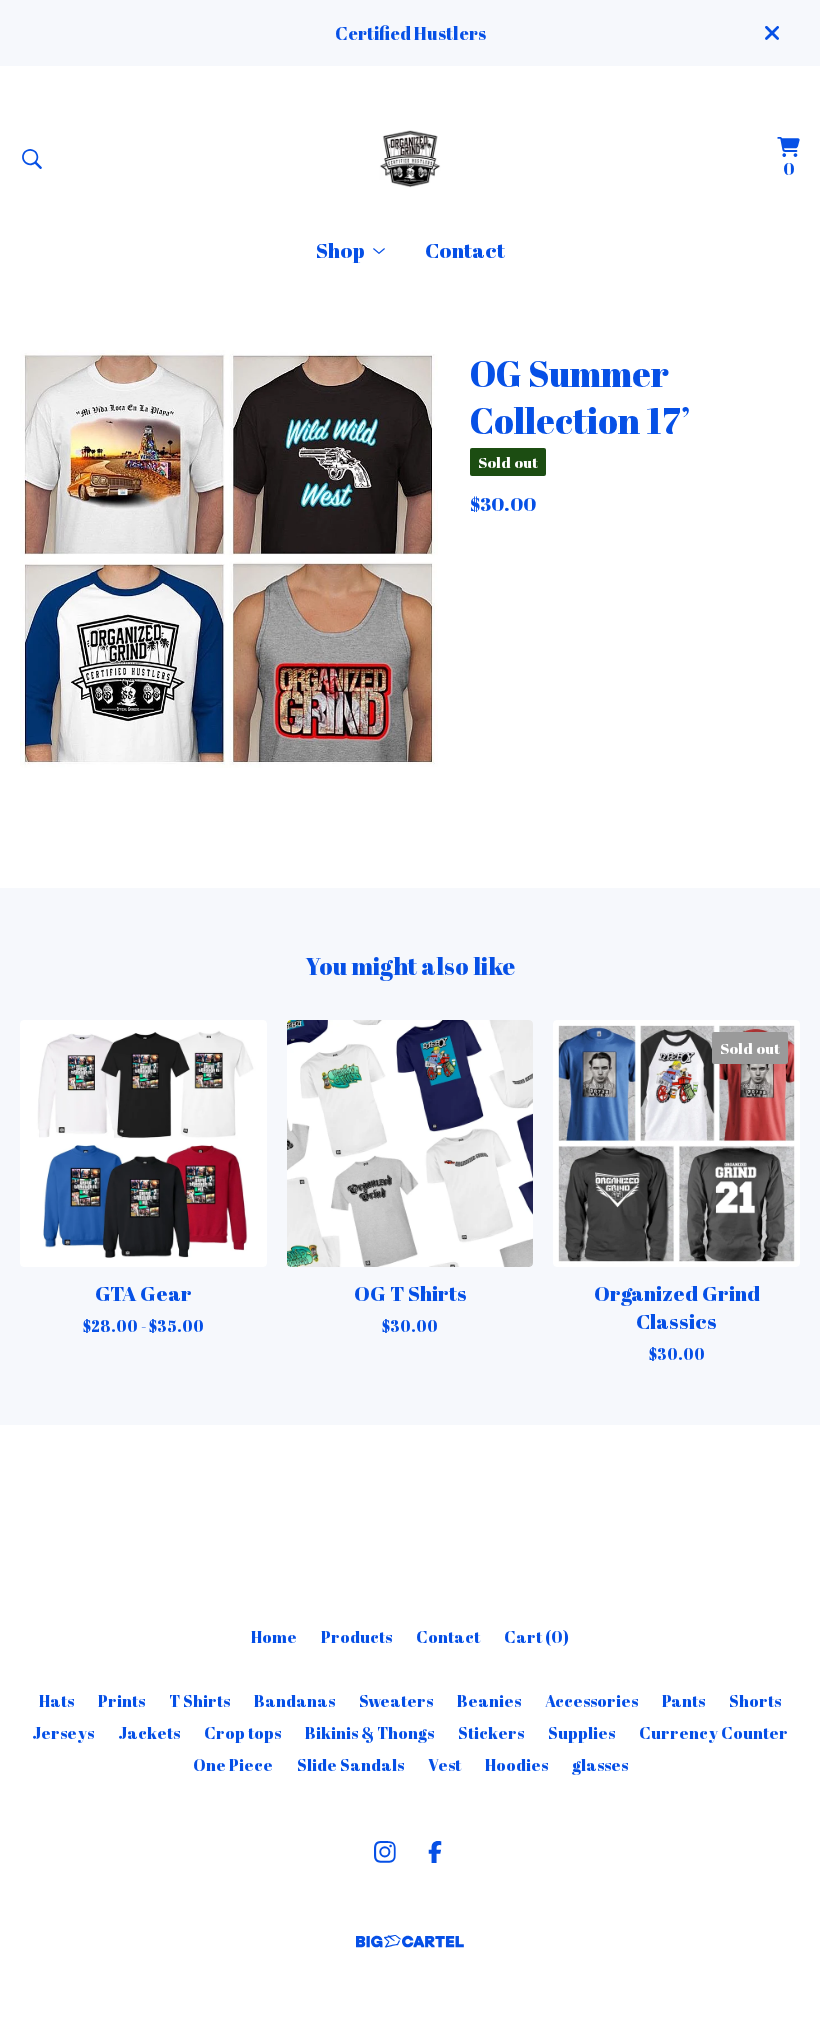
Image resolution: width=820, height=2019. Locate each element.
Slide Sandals (350, 1765)
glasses (600, 1765)
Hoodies (516, 1765)
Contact (465, 250)
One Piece (233, 1765)
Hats (56, 1701)
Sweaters (396, 1701)
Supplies (581, 1733)
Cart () (536, 1637)
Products (356, 1637)
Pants (683, 1701)
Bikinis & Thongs (369, 1733)
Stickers (491, 1733)
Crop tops (242, 1733)
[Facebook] (435, 1852)
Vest (444, 1765)
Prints (121, 1701)
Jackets (149, 1733)
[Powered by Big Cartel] (410, 1941)
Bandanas (294, 1701)
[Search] (32, 159)
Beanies (489, 1701)
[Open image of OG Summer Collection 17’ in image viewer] (229, 559)
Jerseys (63, 1733)
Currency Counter (713, 1733)
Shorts (755, 1701)
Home (274, 1637)
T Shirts (199, 1701)
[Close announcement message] (772, 33)
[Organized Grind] (410, 158)
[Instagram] (385, 1852)
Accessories (591, 1701)
